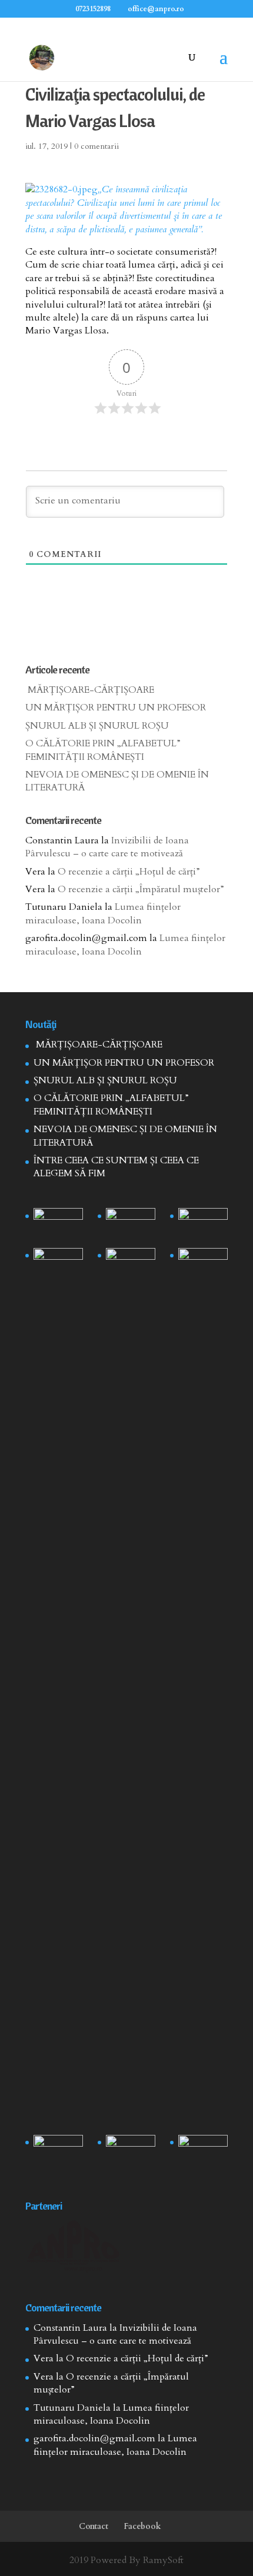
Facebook (142, 2526)
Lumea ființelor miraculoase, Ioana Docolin (103, 913)
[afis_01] (131, 2152)
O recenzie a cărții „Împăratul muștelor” (141, 889)
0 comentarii (96, 146)
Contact (94, 2526)
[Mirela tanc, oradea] (203, 2152)
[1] (131, 1689)
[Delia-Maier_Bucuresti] (58, 2152)
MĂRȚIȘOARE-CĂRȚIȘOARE (90, 690)
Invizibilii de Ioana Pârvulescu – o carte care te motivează (107, 847)
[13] (203, 1225)
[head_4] (58, 1225)
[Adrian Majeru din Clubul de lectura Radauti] (203, 1265)
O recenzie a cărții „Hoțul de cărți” (129, 872)
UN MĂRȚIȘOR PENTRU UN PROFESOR (116, 708)
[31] (58, 1265)
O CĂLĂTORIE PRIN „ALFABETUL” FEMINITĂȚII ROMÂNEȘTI (103, 750)
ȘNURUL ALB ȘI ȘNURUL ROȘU (97, 726)
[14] (131, 1225)
